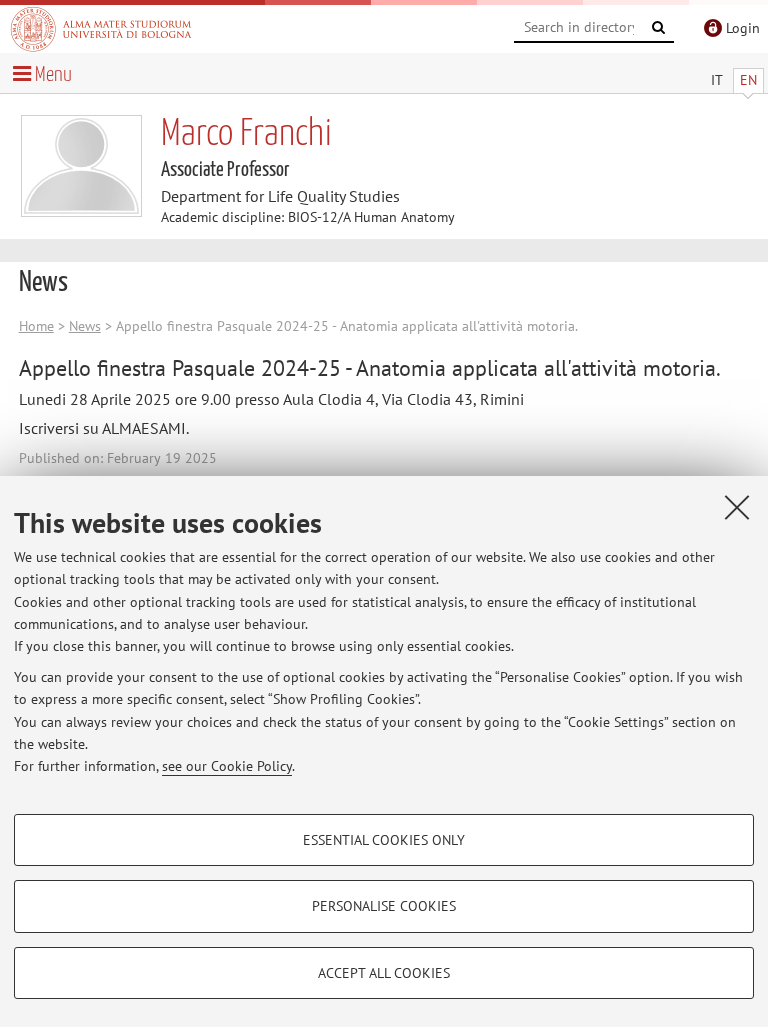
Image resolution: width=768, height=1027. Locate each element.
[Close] (737, 507)
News (85, 326)
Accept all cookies (384, 973)
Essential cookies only (384, 840)
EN (748, 80)
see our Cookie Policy (227, 766)
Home (36, 326)
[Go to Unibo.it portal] (101, 29)
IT (717, 80)
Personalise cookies (384, 906)
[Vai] (659, 28)
